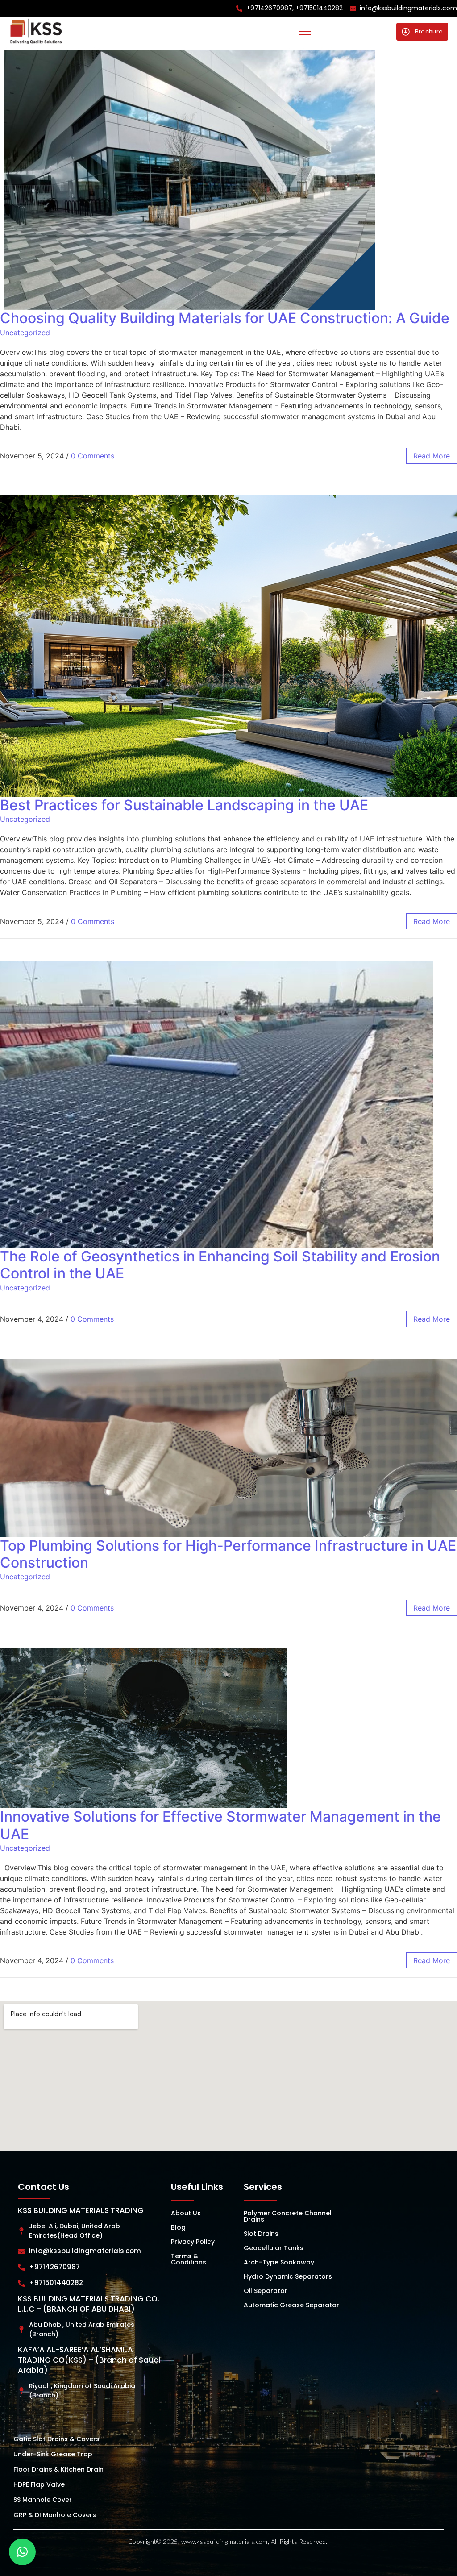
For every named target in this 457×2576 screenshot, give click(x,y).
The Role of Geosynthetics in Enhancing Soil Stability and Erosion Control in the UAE (220, 1265)
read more (432, 456)
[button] (22, 2552)
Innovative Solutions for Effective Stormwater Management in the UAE (220, 1825)
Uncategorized (25, 333)
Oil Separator (266, 2291)
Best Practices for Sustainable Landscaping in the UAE (184, 805)
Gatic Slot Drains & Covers (56, 2439)
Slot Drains (261, 2234)
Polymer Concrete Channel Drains (288, 2216)
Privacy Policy (193, 2242)
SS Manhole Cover (43, 2500)
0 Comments (93, 456)
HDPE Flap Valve (39, 2484)
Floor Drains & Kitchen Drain (58, 2469)
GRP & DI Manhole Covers (55, 2515)
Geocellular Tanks (274, 2248)
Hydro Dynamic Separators (288, 2276)
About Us (186, 2213)
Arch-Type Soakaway (279, 2262)
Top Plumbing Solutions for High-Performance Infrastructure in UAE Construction (228, 1554)
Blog (178, 2227)
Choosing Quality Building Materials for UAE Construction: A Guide (225, 318)
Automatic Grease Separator (291, 2305)
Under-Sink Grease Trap (53, 2454)
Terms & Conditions (189, 2259)
